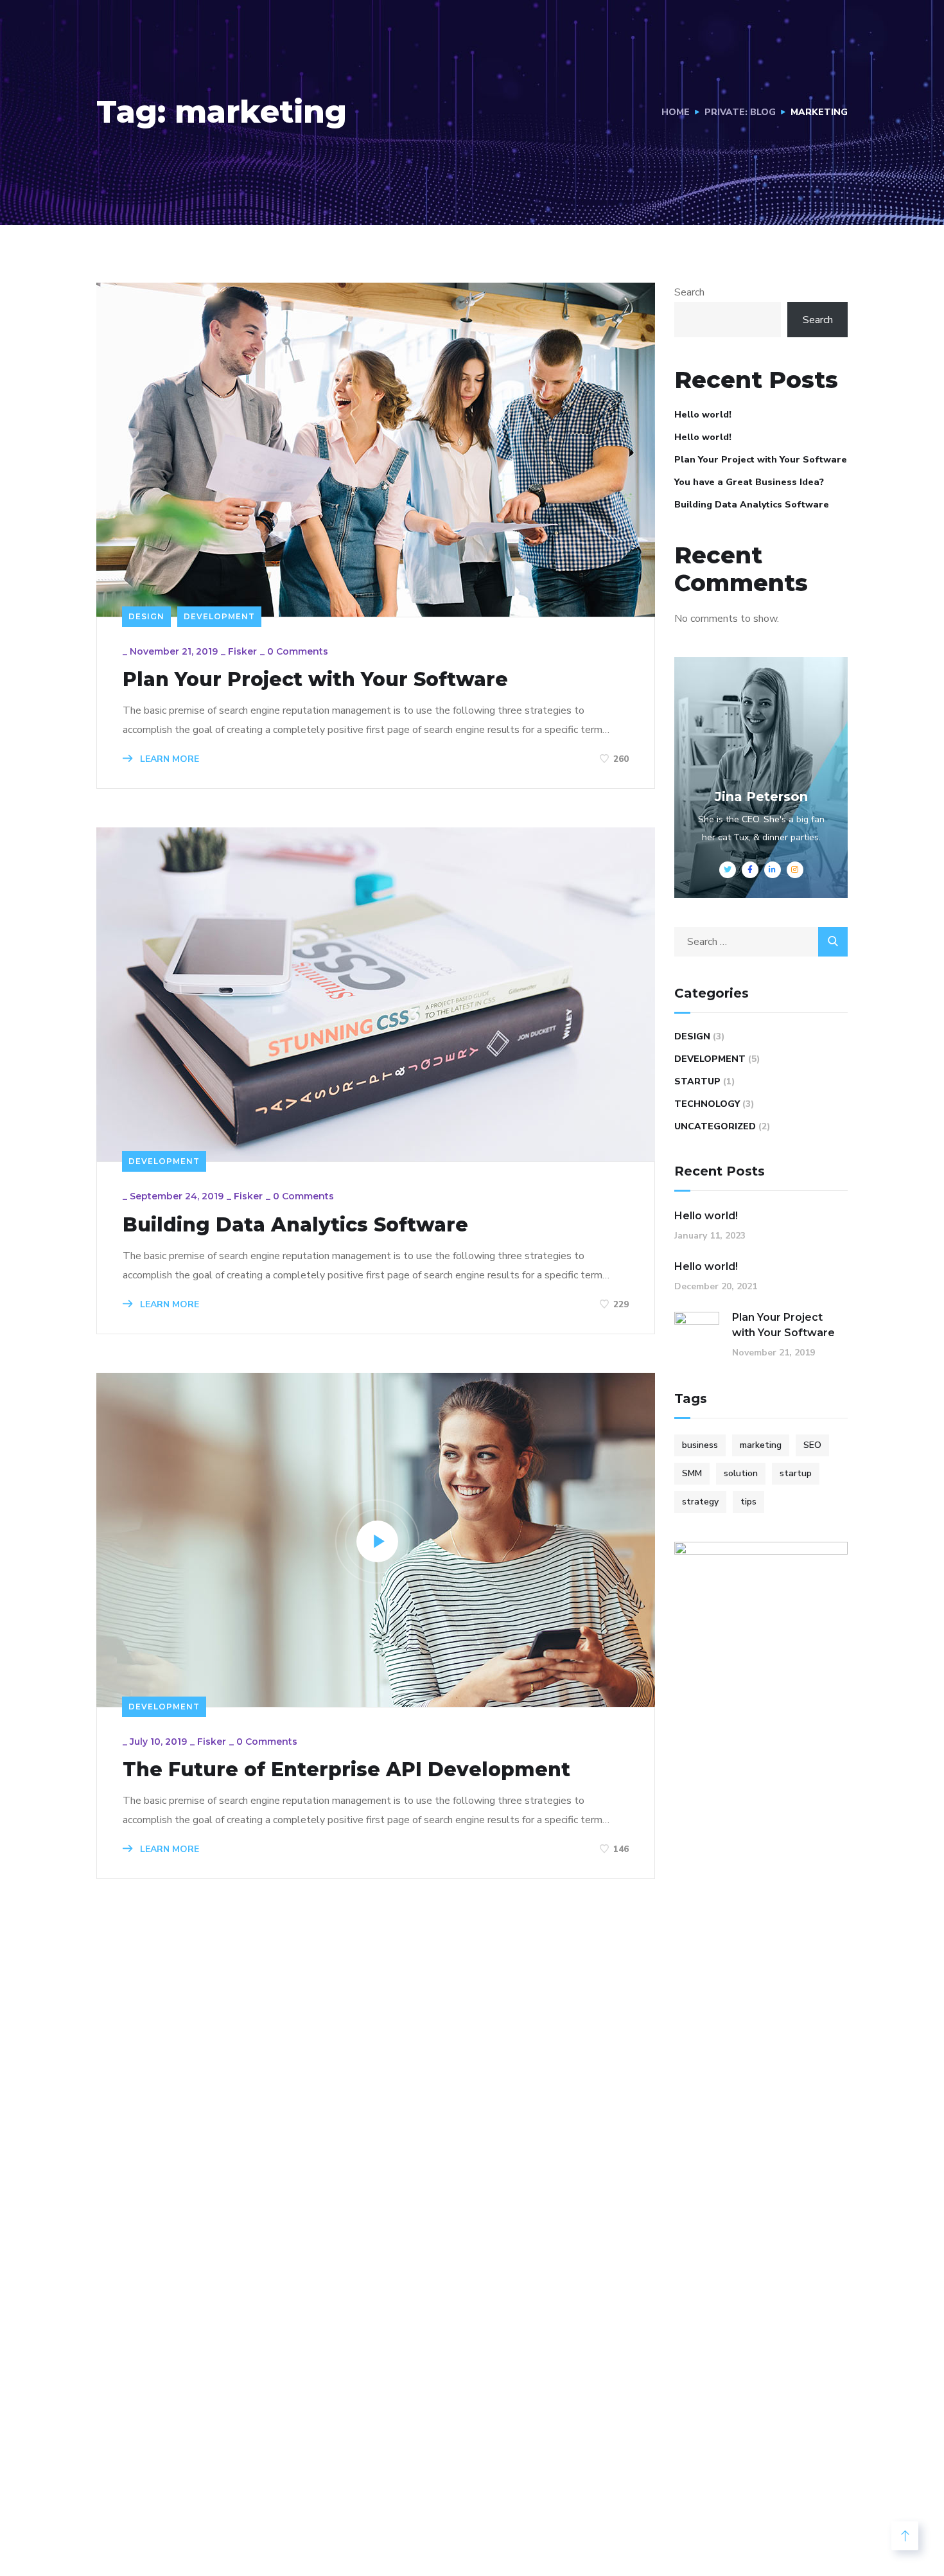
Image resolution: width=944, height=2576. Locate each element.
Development (219, 616)
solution (741, 1473)
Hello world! (703, 415)
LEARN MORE (168, 759)
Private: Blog (740, 112)
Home (676, 112)
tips (748, 1502)
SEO (812, 1445)
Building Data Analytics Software (295, 1225)
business (700, 1445)
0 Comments (298, 651)
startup (796, 1473)
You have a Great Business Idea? (749, 482)
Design (146, 616)
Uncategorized (715, 1126)
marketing (761, 1445)
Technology (707, 1104)
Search (689, 292)
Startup (697, 1081)
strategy (700, 1502)
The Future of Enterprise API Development (346, 1770)
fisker (242, 651)
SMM (692, 1473)
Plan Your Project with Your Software (315, 680)
